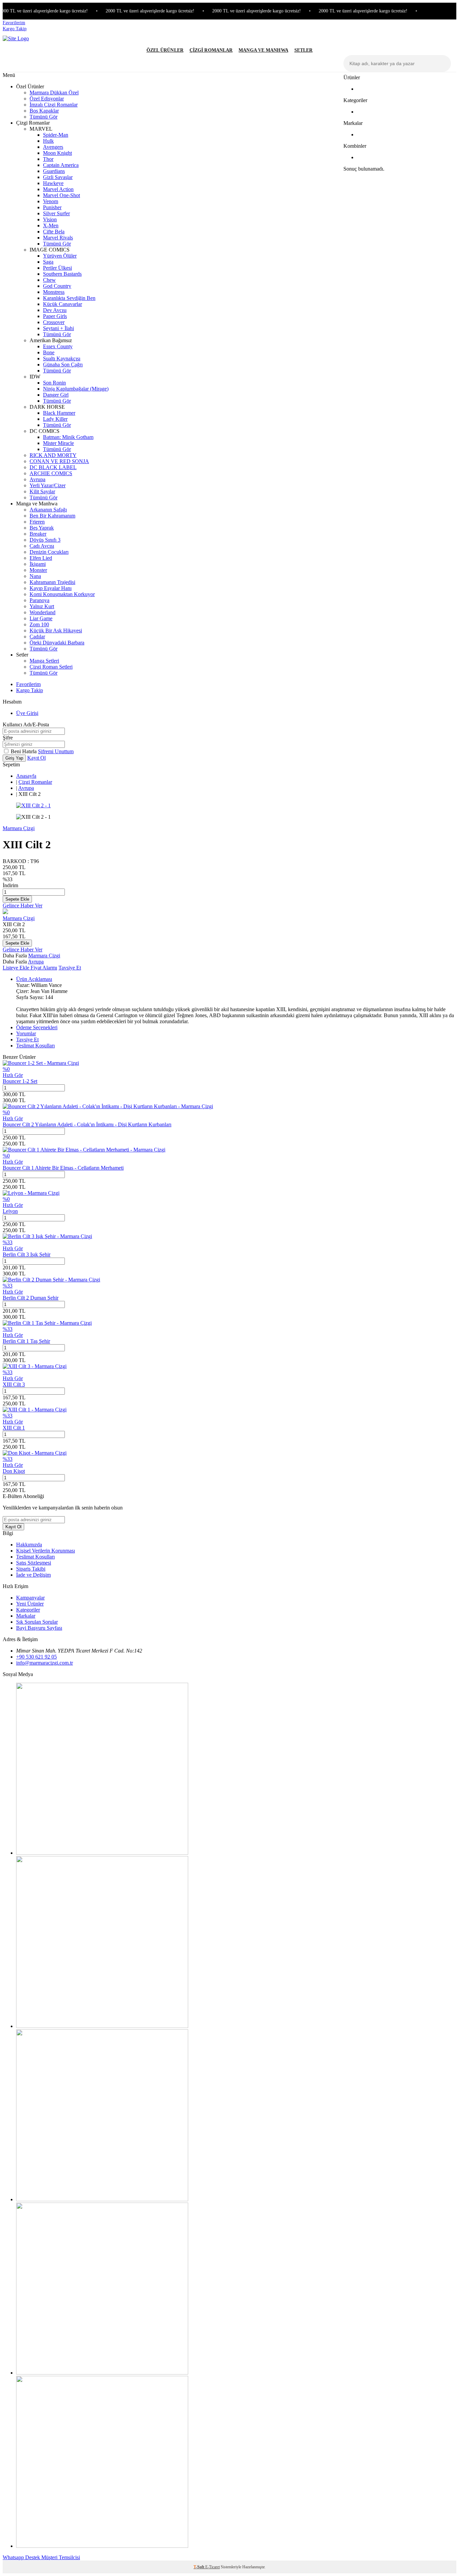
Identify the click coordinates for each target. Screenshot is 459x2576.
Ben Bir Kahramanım (52, 516)
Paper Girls (55, 316)
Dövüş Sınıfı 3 (45, 540)
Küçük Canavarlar (62, 304)
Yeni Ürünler (30, 1604)
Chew (49, 280)
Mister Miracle (58, 443)
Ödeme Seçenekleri (37, 1027)
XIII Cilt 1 (14, 1428)
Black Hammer (59, 413)
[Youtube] (102, 2373)
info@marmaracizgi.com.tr (45, 1663)
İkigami (38, 564)
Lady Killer (55, 419)
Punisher (52, 207)
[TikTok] (102, 2546)
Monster (38, 570)
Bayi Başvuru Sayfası (39, 1628)
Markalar (26, 1616)
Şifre (8, 738)
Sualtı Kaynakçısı (62, 358)
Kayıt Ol (36, 758)
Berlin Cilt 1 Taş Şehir (26, 1341)
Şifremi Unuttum (56, 751)
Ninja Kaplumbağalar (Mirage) (76, 389)
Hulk (48, 141)
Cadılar (37, 637)
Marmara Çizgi (19, 828)
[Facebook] (102, 2199)
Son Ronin (54, 383)
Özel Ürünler (165, 50)
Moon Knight (57, 153)
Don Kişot (14, 1471)
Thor (48, 159)
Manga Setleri (44, 661)
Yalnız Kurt (42, 606)
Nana (35, 576)
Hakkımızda (29, 1545)
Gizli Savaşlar (58, 177)
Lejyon (10, 1211)
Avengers (53, 147)
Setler (304, 50)
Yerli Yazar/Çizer (48, 485)
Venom (51, 201)
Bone (49, 352)
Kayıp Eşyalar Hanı (51, 588)
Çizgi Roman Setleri (51, 667)
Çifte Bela (54, 232)
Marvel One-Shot (61, 195)
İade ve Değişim (33, 1575)
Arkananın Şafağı (48, 510)
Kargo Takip (15, 29)
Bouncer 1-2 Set (20, 1081)
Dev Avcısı (55, 310)
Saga (48, 262)
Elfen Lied (41, 558)
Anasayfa (26, 776)
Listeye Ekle (17, 968)
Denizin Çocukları (49, 552)
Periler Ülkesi (57, 268)
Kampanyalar (30, 1598)
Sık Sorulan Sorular (37, 1622)
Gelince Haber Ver (23, 906)
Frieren (37, 522)
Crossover (54, 322)
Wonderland (43, 612)
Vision (50, 219)
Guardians (54, 171)
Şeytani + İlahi (58, 328)
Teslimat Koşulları (35, 1046)
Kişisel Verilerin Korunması (46, 1551)
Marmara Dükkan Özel (54, 93)
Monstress (54, 292)
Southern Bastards (62, 274)
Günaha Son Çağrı (63, 365)
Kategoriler (28, 1610)
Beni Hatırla (24, 751)
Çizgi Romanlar (211, 50)
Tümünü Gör (44, 117)
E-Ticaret (213, 2567)
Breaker (38, 534)
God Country (57, 286)
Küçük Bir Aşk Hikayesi (56, 630)
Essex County (58, 346)
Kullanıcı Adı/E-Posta (26, 725)
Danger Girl (56, 395)
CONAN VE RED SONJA (59, 461)
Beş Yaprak (42, 528)
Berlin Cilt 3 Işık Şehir (27, 1254)
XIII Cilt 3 (14, 1384)
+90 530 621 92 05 (36, 1657)
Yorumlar (26, 1033)
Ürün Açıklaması (34, 979)
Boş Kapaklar (44, 111)
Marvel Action (58, 189)
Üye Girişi (27, 713)
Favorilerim (14, 23)
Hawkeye (53, 183)
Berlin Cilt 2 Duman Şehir (31, 1298)
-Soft (199, 2567)
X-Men (51, 225)
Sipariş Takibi (31, 1569)
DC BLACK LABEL (53, 467)
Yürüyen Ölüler (60, 256)
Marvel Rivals (58, 238)
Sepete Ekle (17, 899)
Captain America (61, 165)
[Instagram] (102, 1853)
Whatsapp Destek (22, 2557)
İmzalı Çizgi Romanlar (54, 105)
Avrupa (37, 479)
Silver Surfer (56, 213)
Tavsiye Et (70, 968)
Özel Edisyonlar (47, 99)
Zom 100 (39, 624)
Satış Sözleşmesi (34, 1563)
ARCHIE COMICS (51, 473)
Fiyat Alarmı (44, 968)
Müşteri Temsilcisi (61, 2557)
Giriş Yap (14, 758)
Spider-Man (56, 135)
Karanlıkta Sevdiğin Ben (69, 298)
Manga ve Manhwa (263, 50)
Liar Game (41, 618)
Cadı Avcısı (42, 546)
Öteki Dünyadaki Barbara (57, 643)
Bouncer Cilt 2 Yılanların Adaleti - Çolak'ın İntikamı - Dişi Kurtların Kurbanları (87, 1124)
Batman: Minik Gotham (68, 437)
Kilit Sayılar (42, 491)
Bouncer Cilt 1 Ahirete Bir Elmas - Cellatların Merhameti (63, 1168)
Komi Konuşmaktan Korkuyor (62, 594)
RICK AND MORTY (53, 455)
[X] (102, 2026)
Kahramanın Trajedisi (52, 582)
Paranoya (39, 600)
